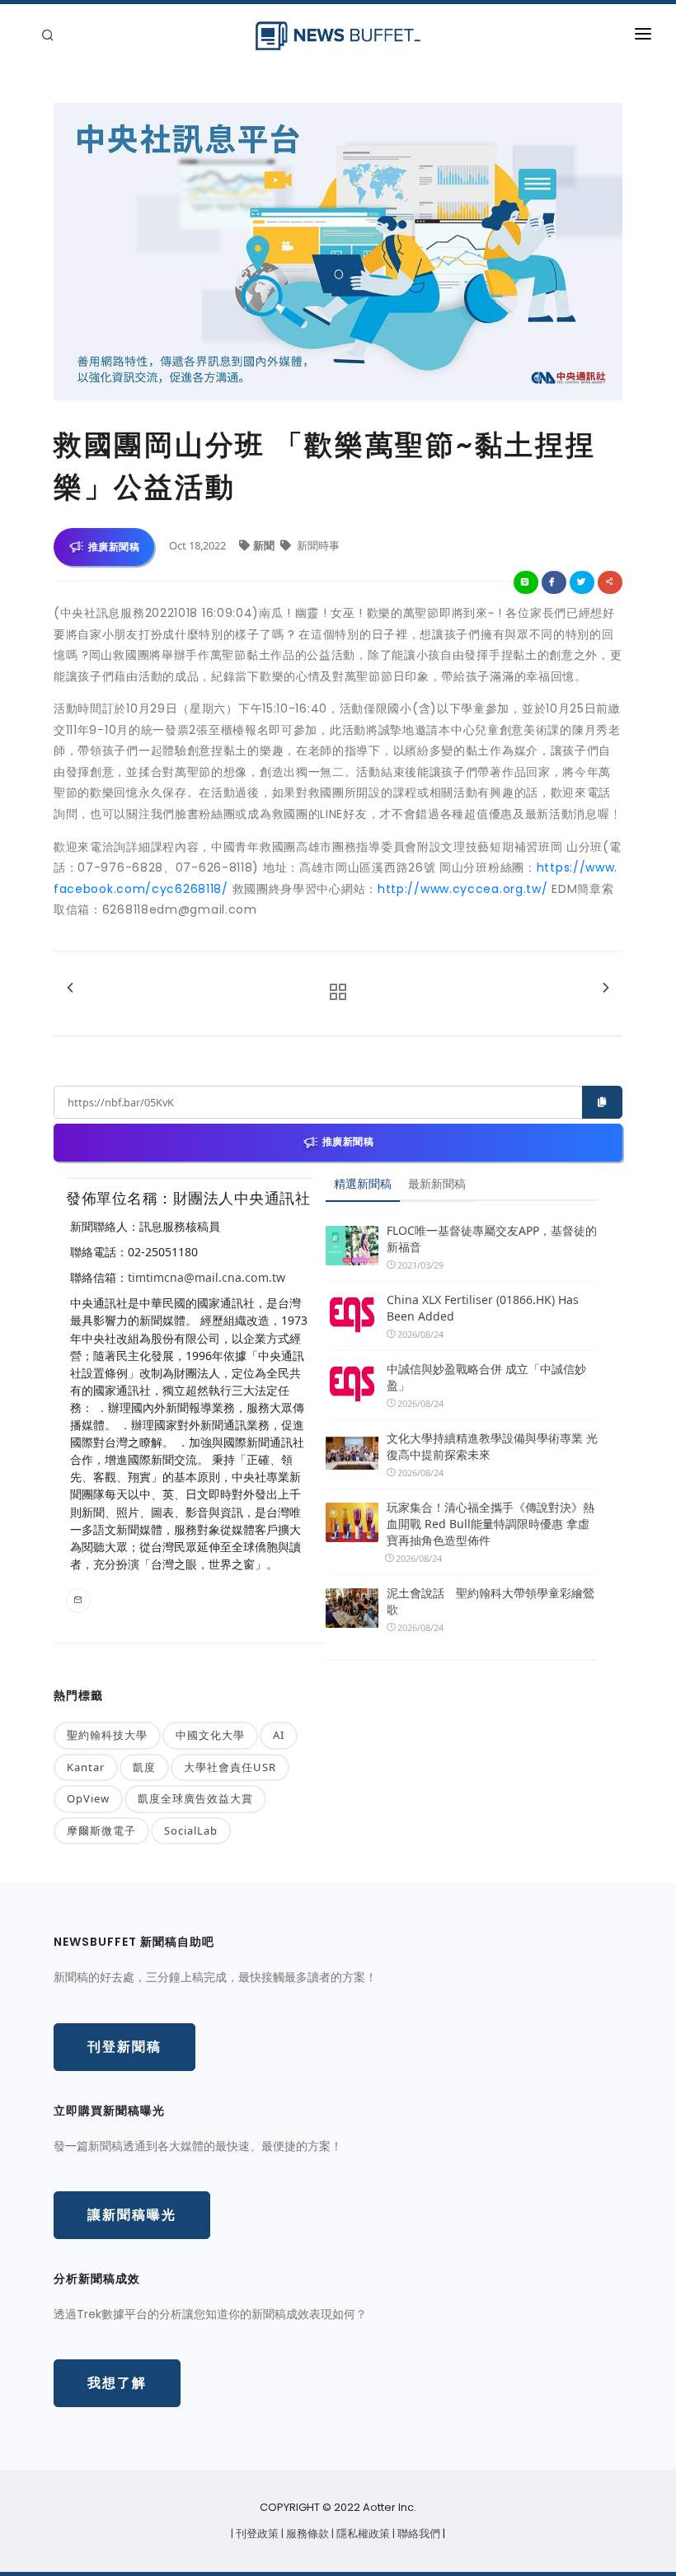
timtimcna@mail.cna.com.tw (207, 1277)
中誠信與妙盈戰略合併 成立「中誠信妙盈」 (486, 1377)
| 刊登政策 (256, 2534)
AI (279, 1735)
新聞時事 (317, 545)
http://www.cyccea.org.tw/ (463, 889)
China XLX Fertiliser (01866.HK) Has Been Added (483, 1308)
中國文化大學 (210, 1735)
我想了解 (117, 2383)
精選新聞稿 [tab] (363, 1183)
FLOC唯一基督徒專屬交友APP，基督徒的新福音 (492, 1239)
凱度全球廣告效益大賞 (195, 1798)
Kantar (86, 1767)
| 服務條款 (306, 2534)
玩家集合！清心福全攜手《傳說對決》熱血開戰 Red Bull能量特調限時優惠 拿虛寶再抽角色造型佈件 (491, 1524)
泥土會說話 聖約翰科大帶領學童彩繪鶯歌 (491, 1601)
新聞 (265, 545)
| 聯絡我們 (418, 2534)
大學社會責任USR (230, 1767)
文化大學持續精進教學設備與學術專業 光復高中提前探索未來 (492, 1446)
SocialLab (191, 1830)
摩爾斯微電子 (101, 1830)
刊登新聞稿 (124, 2047)
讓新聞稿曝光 (132, 2215)
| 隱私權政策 (362, 2534)
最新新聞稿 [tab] (437, 1183)
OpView (88, 1798)
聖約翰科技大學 (107, 1735)
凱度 (144, 1767)
